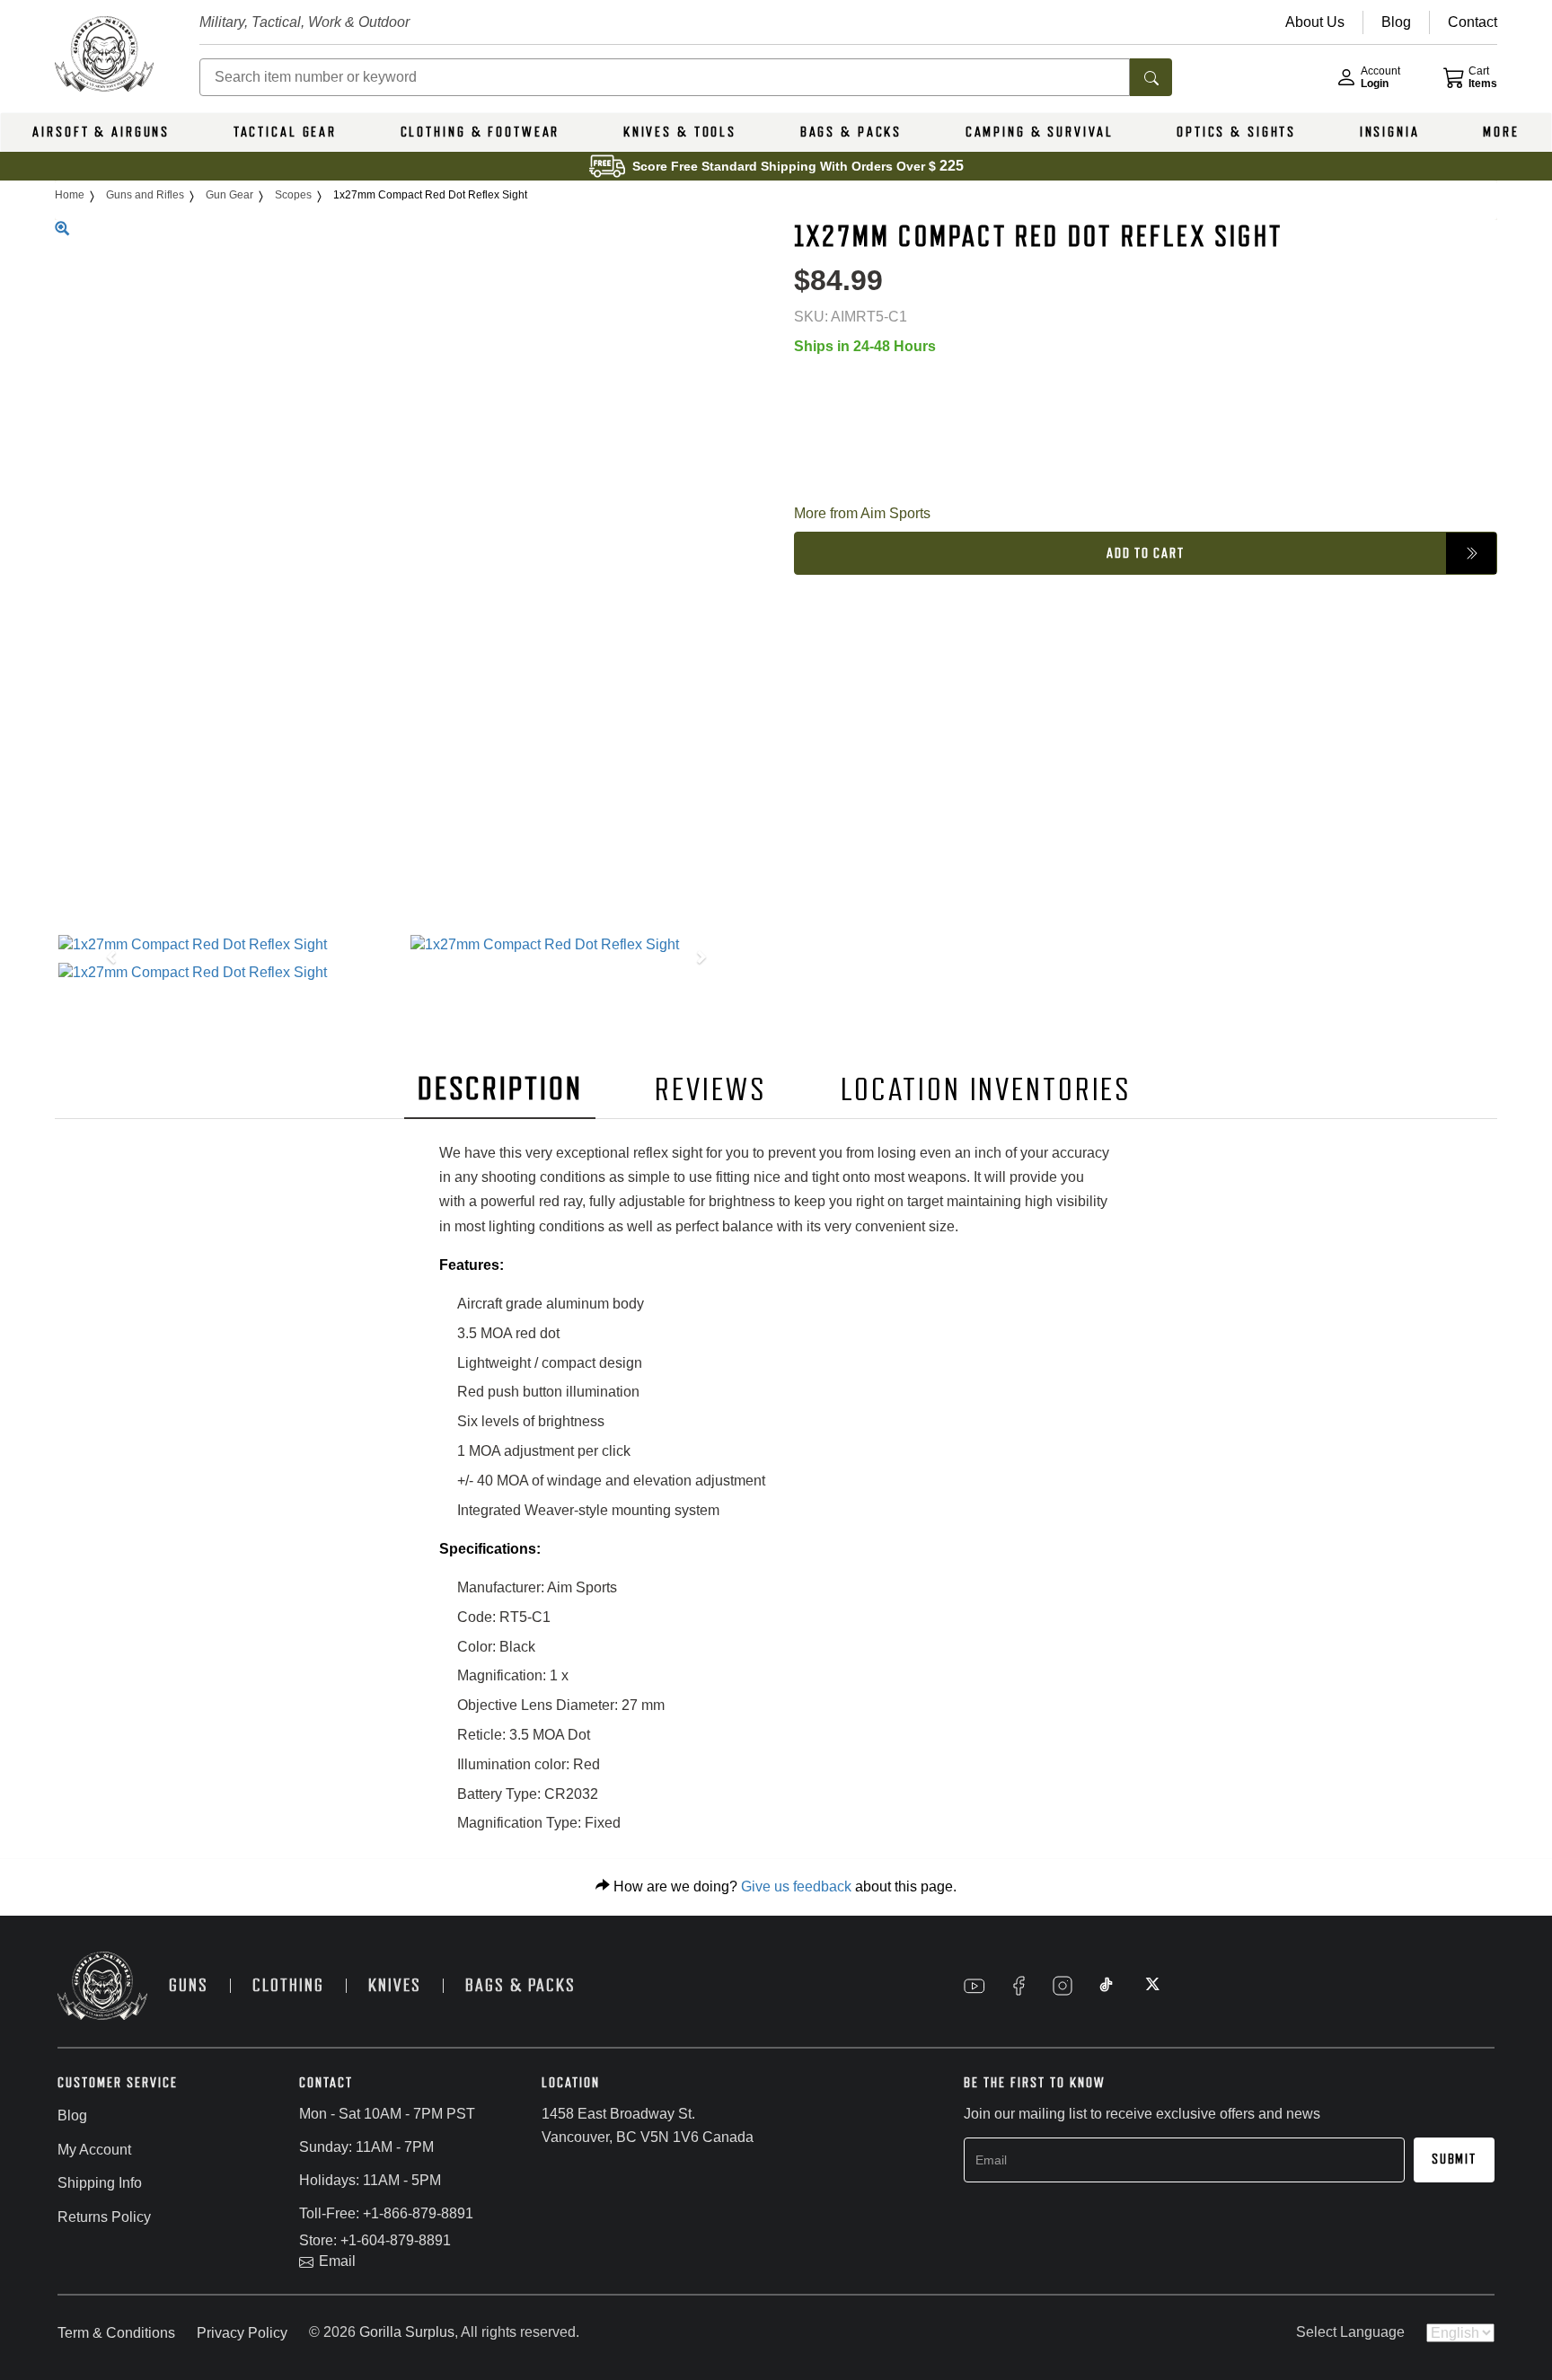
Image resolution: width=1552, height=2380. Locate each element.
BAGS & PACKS (851, 132)
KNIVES (395, 1985)
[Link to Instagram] (1063, 1986)
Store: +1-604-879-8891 (375, 2240)
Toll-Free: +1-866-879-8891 (386, 2213)
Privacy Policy (242, 2333)
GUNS (189, 1985)
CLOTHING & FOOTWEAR (481, 132)
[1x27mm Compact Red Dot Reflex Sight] (230, 945)
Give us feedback (796, 1886)
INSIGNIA (1390, 132)
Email (337, 2261)
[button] (107, 959)
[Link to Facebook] (1018, 1986)
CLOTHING (288, 1985)
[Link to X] (1151, 1986)
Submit (1454, 2159)
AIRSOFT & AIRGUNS (101, 132)
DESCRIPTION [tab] (500, 1089)
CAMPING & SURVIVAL (1040, 132)
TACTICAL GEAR (285, 132)
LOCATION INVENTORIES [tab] (987, 1090)
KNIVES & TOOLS (680, 132)
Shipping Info (100, 2183)
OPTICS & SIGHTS (1236, 132)
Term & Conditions (116, 2333)
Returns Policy (104, 2217)
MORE (1501, 132)
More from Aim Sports (862, 513)
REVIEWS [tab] (710, 1090)
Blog (72, 2116)
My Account (94, 2150)
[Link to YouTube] (974, 1986)
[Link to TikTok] (1107, 1986)
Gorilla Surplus (407, 2332)
